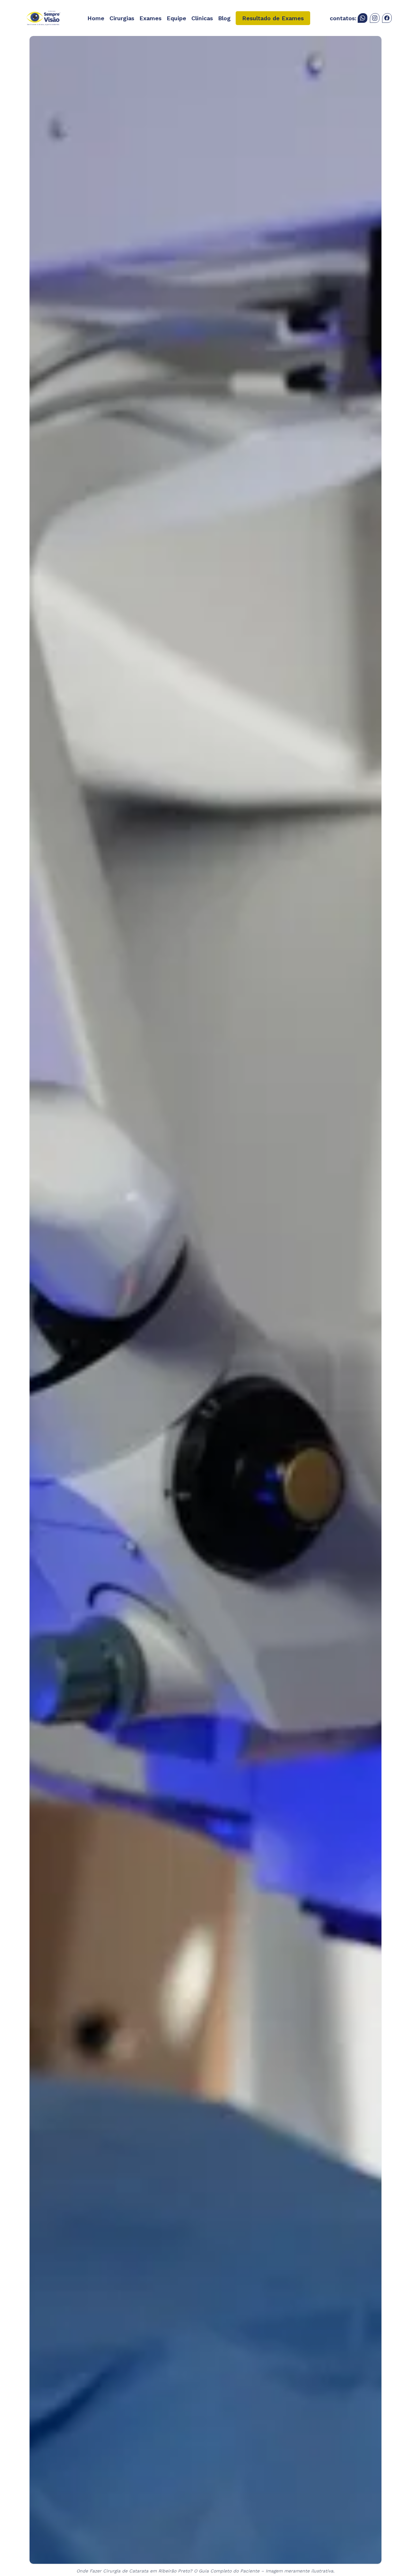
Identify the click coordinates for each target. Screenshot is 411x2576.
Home (96, 18)
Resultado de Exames (273, 18)
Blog (224, 18)
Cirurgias (122, 18)
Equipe (176, 18)
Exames (150, 18)
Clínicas (202, 18)
